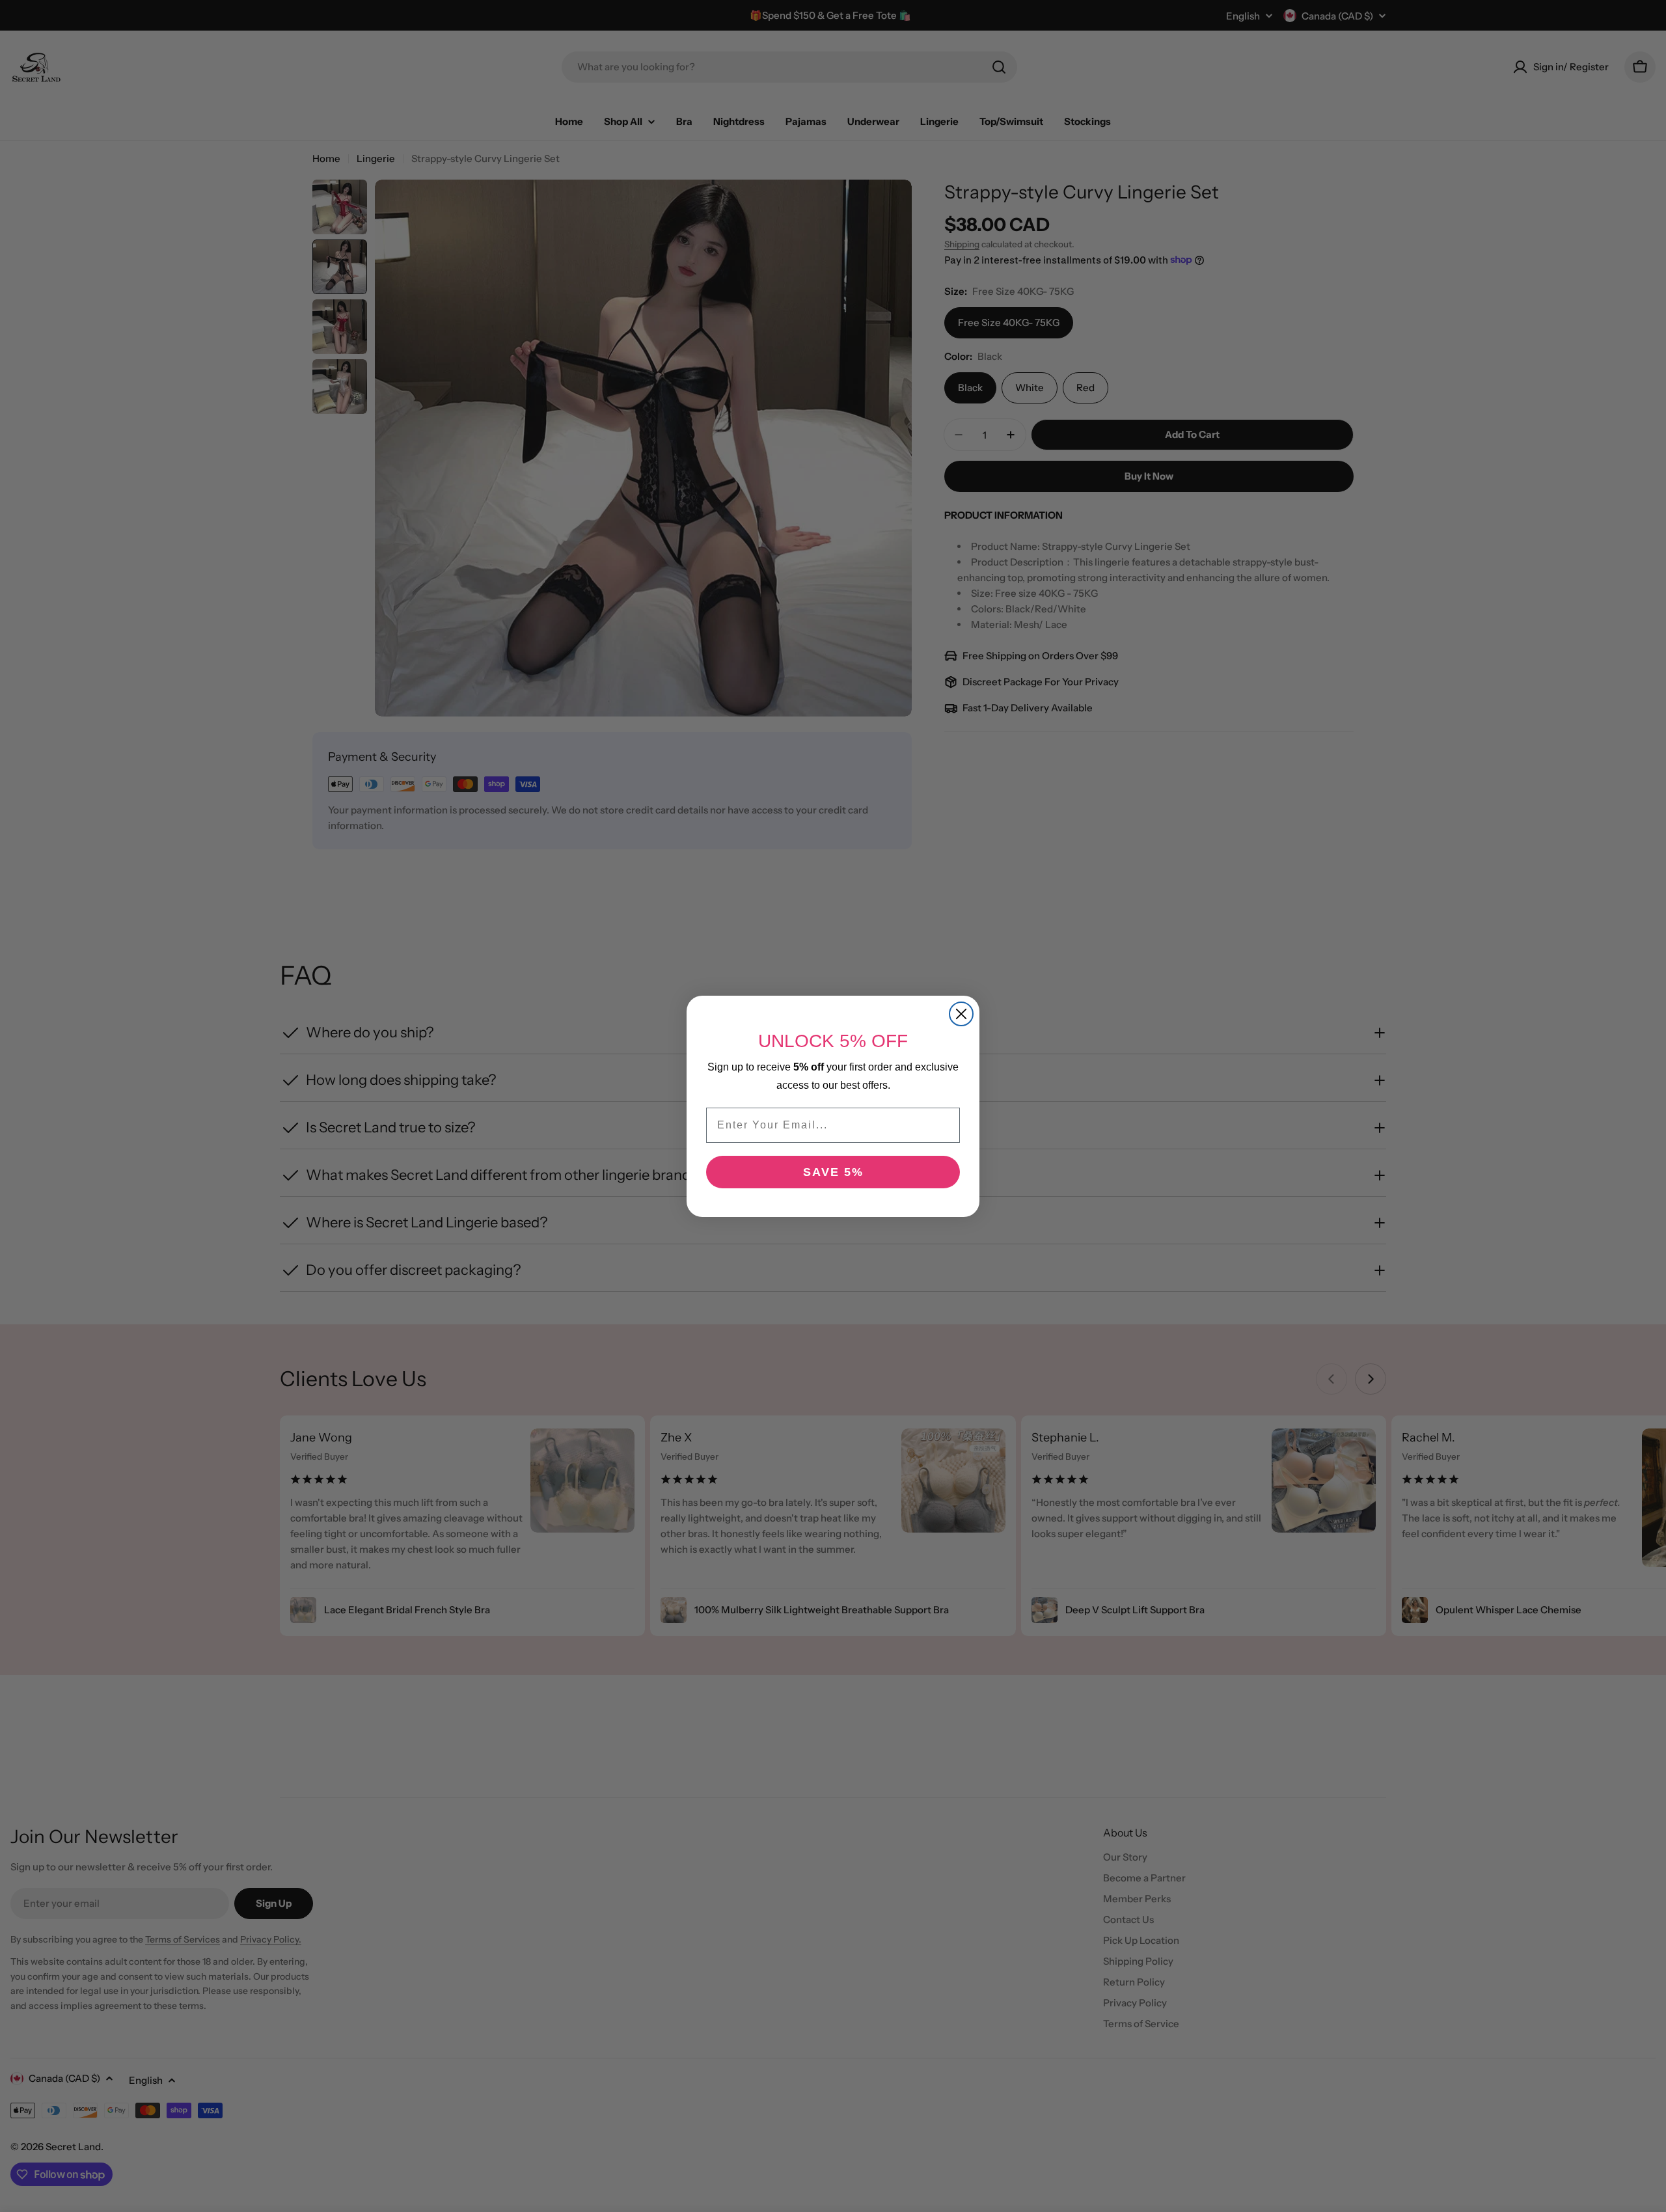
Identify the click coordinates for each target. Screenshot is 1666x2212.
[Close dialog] (961, 1014)
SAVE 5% (833, 1172)
